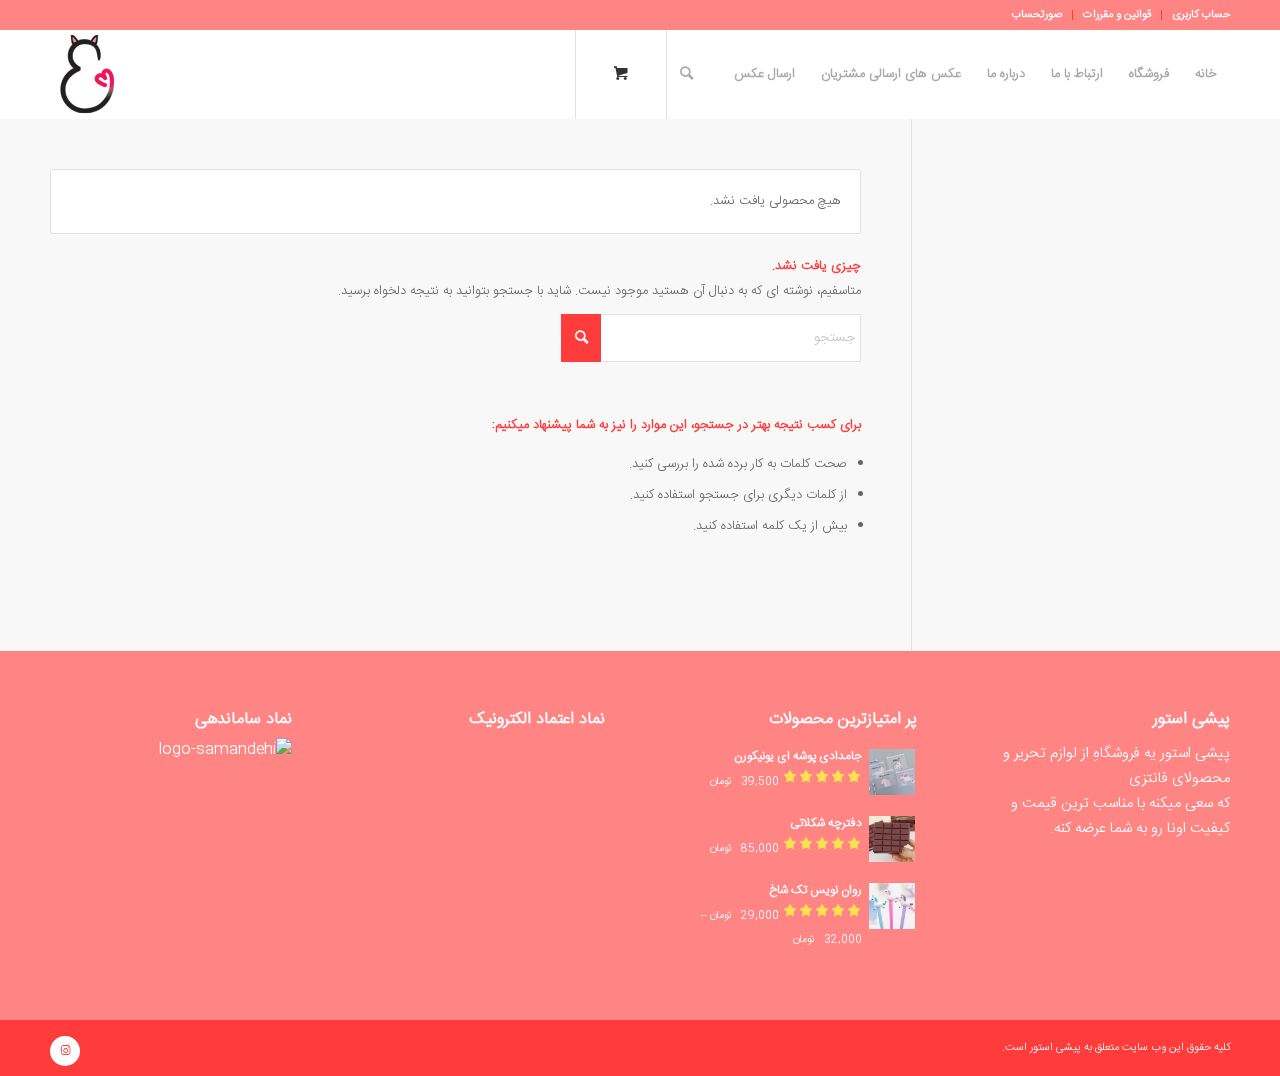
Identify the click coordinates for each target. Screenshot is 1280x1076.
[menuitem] (1195, 15)
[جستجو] (686, 74)
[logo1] (87, 74)
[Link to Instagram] (65, 1051)
